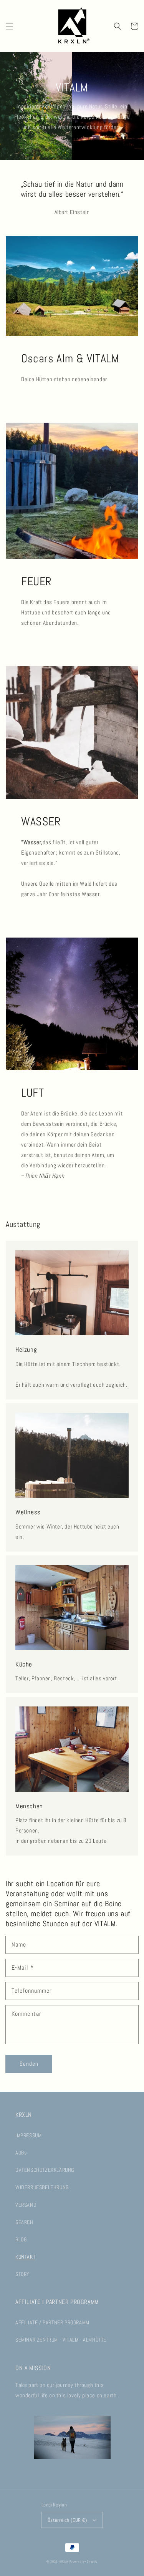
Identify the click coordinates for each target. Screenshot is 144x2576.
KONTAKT (25, 2257)
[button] (10, 26)
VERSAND (26, 2205)
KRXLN (64, 2561)
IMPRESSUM (28, 2135)
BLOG (21, 2239)
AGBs (21, 2153)
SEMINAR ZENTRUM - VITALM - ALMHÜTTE (61, 2340)
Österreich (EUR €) (67, 2520)
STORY (22, 2274)
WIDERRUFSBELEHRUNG (42, 2187)
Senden (29, 2064)
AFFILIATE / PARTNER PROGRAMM (52, 2322)
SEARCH (24, 2222)
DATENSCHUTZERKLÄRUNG (45, 2170)
